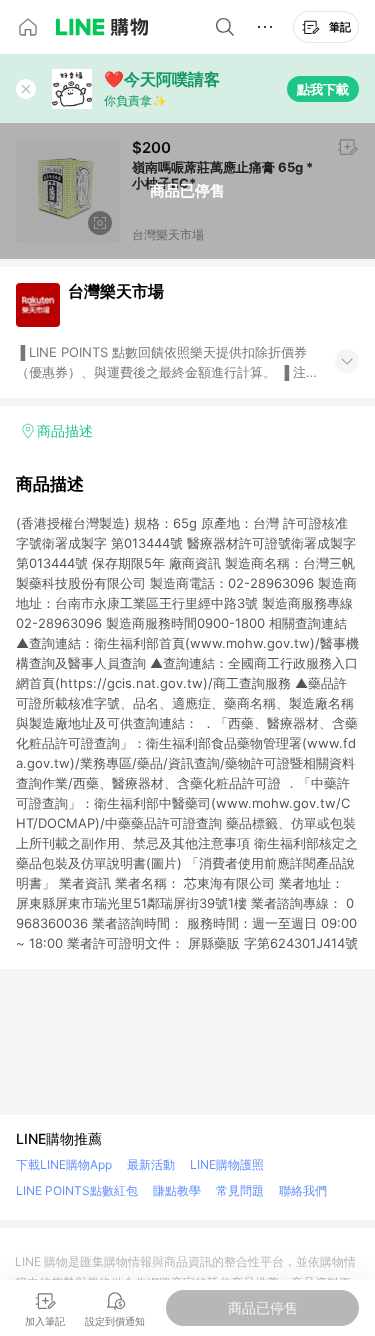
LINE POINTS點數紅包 (77, 1190)
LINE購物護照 (227, 1164)
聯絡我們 (303, 1190)
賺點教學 (177, 1190)
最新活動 (151, 1164)
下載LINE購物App (64, 1164)
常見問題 (240, 1190)
